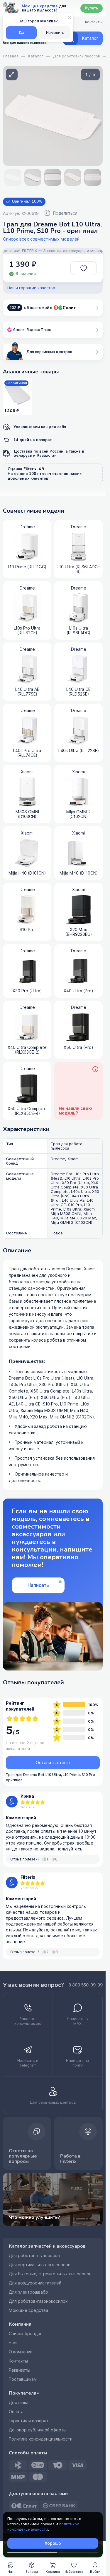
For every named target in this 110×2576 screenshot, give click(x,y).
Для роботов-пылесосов (34, 2256)
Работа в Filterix (70, 2159)
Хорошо (53, 2543)
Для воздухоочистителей (35, 2283)
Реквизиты (20, 2370)
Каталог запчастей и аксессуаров (47, 2246)
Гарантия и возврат (29, 2421)
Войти (95, 2572)
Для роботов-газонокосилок (38, 2301)
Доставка (19, 2403)
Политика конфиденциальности (41, 2439)
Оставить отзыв (53, 1763)
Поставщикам (23, 2379)
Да (21, 33)
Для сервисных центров (49, 352)
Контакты (18, 2361)
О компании (21, 2352)
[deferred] (84, 268)
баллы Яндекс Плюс (32, 330)
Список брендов (26, 2334)
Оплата (16, 2412)
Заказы (32, 2572)
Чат (11, 2572)
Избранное (74, 2572)
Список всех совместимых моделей (41, 239)
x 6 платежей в (31, 308)
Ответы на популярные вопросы (23, 2156)
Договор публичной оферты (38, 2430)
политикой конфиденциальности (43, 2527)
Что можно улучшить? (34, 2217)
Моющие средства (28, 2310)
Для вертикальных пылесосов (40, 2265)
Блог (13, 2343)
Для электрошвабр (28, 2292)
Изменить (55, 33)
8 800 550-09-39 (86, 1985)
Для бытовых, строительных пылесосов (50, 2274)
